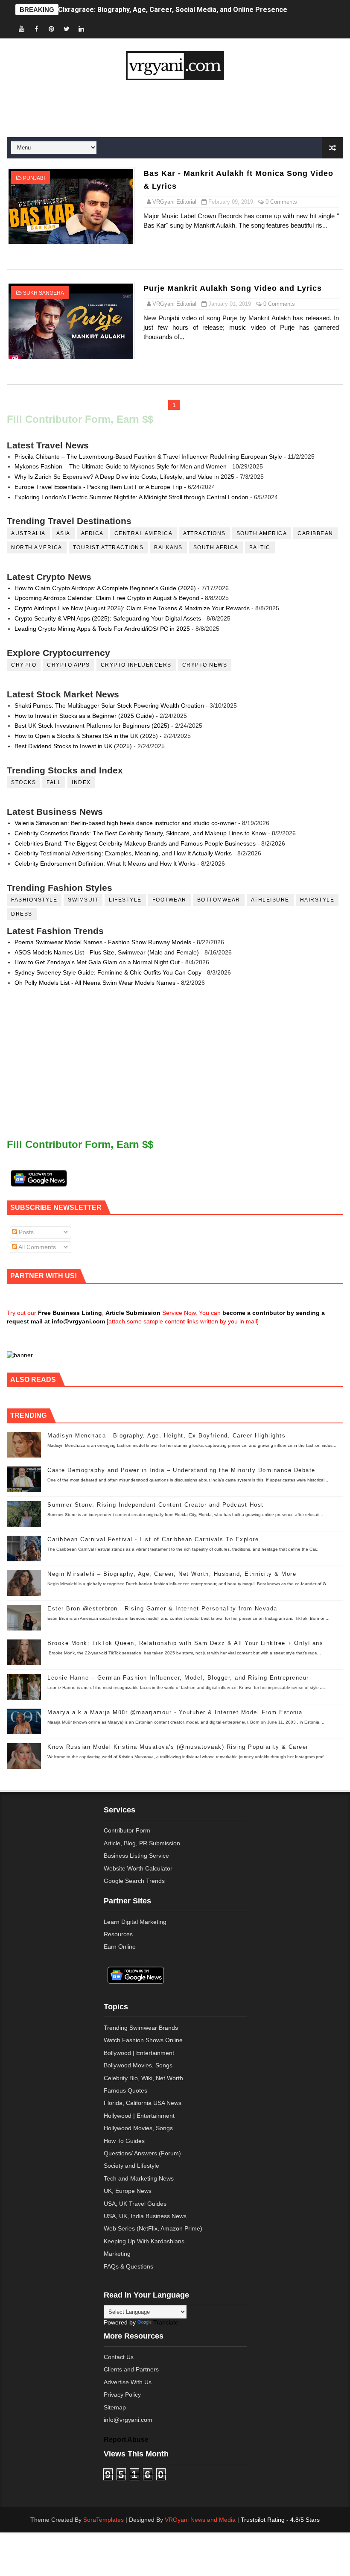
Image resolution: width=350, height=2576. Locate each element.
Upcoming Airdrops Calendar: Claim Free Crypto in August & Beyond (107, 598)
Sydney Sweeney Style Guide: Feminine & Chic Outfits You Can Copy (108, 972)
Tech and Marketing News (139, 2178)
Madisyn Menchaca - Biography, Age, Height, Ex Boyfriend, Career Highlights (166, 1436)
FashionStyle (34, 900)
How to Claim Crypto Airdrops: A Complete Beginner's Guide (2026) (105, 588)
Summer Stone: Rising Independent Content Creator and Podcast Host (156, 1505)
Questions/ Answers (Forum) (142, 2153)
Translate (166, 2322)
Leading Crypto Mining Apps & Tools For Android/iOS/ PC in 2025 (102, 629)
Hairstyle (317, 900)
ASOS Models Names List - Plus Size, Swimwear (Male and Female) (107, 952)
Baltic (260, 547)
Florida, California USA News (143, 2103)
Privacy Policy (122, 2395)
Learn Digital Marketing (135, 1922)
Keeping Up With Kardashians (144, 2241)
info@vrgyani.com (128, 2420)
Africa (92, 533)
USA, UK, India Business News (145, 2216)
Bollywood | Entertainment (139, 2053)
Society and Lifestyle (131, 2166)
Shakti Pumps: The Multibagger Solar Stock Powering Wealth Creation (109, 705)
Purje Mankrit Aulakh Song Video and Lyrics (233, 288)
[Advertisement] (175, 109)
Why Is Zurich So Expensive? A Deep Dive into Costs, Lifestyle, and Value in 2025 (124, 477)
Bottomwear (219, 900)
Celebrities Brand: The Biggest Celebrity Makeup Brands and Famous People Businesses (135, 843)
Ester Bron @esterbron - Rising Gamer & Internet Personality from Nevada (162, 1609)
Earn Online (120, 1947)
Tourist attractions (108, 547)
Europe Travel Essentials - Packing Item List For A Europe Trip (98, 487)
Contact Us (119, 2357)
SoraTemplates (104, 2520)
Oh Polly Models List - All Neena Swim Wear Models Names (95, 983)
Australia (28, 533)
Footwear (169, 900)
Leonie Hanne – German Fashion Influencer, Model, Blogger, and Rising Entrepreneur (178, 1678)
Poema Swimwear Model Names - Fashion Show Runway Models (103, 942)
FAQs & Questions (128, 2266)
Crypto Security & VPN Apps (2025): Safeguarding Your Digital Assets (108, 618)
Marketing (117, 2254)
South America (262, 533)
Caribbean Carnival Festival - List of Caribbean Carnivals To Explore (153, 1539)
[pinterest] (52, 29)
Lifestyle (125, 900)
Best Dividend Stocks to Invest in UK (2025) (73, 746)
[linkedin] (82, 29)
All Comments (36, 1247)
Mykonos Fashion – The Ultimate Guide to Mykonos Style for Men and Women (121, 466)
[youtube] (22, 29)
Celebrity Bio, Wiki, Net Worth (143, 2078)
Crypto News (205, 665)
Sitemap (115, 2407)
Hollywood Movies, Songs (138, 2128)
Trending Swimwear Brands (141, 2028)
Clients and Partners (131, 2369)
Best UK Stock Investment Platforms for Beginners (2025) (92, 726)
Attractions (204, 533)
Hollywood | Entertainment (139, 2116)
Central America (144, 533)
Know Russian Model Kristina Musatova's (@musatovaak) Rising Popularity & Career (178, 1747)
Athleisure (270, 900)
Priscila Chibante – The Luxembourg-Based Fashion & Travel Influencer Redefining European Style (148, 457)
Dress (22, 914)
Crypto (24, 665)
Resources (118, 1934)
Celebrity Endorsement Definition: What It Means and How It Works (105, 864)
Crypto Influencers (136, 665)
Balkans (168, 547)
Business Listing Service (136, 1856)
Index (81, 782)
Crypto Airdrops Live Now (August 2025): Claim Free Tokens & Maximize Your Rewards (132, 608)
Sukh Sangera (44, 293)
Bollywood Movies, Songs (138, 2065)
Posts (25, 1232)
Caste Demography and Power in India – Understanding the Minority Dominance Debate (181, 1470)
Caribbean (315, 533)
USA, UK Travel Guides (135, 2204)
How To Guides (124, 2141)
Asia (63, 533)
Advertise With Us (128, 2382)
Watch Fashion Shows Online (143, 2040)
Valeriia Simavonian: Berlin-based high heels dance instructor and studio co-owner (125, 823)
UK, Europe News (128, 2191)
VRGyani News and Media (200, 2520)
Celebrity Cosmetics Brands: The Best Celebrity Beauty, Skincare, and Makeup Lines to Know (140, 833)
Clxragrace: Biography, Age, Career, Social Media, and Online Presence (173, 10)
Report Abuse (126, 2439)
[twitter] (67, 29)
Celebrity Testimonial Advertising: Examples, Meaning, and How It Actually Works (123, 853)
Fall (54, 782)
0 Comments (281, 202)
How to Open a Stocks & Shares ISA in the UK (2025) (86, 736)
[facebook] (37, 29)
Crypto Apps (69, 665)
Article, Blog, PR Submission (142, 1843)
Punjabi (34, 178)
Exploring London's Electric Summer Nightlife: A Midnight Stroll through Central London (131, 497)
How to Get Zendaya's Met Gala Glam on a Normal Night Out (97, 962)
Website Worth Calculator (138, 1868)
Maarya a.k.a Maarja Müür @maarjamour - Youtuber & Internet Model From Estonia (175, 1712)
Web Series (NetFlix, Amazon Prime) (153, 2228)
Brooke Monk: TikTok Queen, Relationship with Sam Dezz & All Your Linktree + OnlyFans (185, 1643)
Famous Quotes (125, 2090)
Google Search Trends (134, 1881)
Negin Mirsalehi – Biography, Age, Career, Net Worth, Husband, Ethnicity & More (172, 1574)
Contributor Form (127, 1830)
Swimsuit (83, 900)
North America (37, 547)
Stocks (23, 782)
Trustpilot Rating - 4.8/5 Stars (280, 2520)
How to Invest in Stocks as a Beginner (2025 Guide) (84, 716)
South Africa (216, 547)
